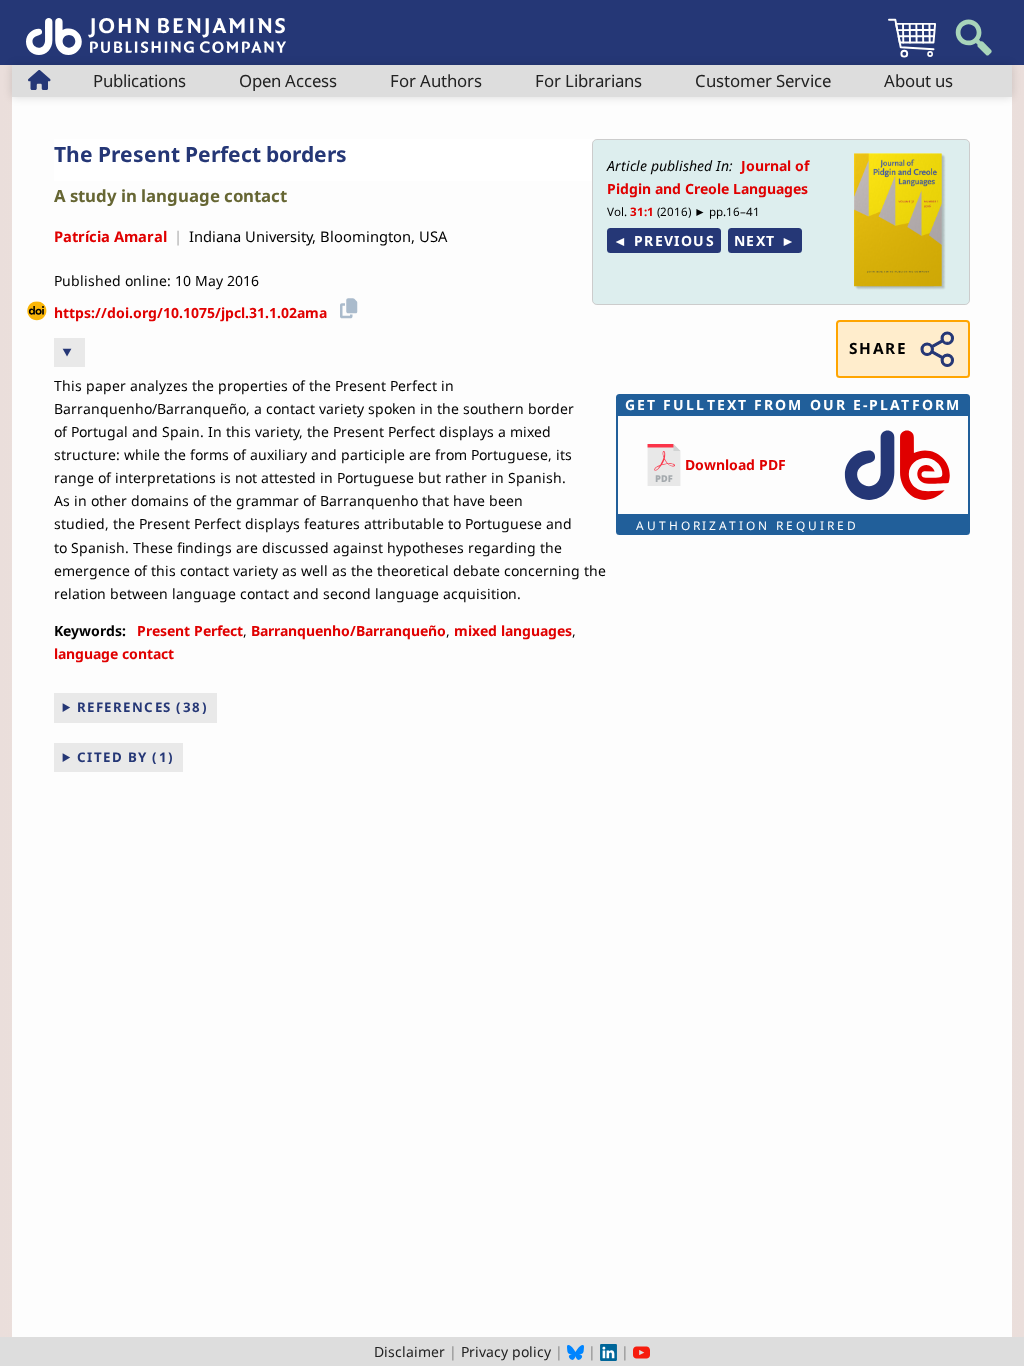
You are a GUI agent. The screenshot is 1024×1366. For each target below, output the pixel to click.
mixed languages (513, 630)
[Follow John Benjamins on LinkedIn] (608, 1351)
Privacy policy (506, 1351)
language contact (114, 653)
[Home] (156, 25)
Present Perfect (190, 630)
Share (878, 348)
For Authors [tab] (436, 80)
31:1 (642, 211)
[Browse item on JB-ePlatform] (897, 501)
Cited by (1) (126, 757)
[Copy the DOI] (345, 305)
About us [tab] (918, 80)
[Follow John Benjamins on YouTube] (641, 1351)
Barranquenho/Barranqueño (348, 630)
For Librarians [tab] (588, 80)
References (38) (143, 707)
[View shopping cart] (912, 56)
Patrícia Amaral (110, 236)
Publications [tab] (139, 80)
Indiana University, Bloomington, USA (318, 236)
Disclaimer (409, 1351)
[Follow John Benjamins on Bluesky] (575, 1351)
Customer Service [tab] (763, 80)
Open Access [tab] (288, 80)
